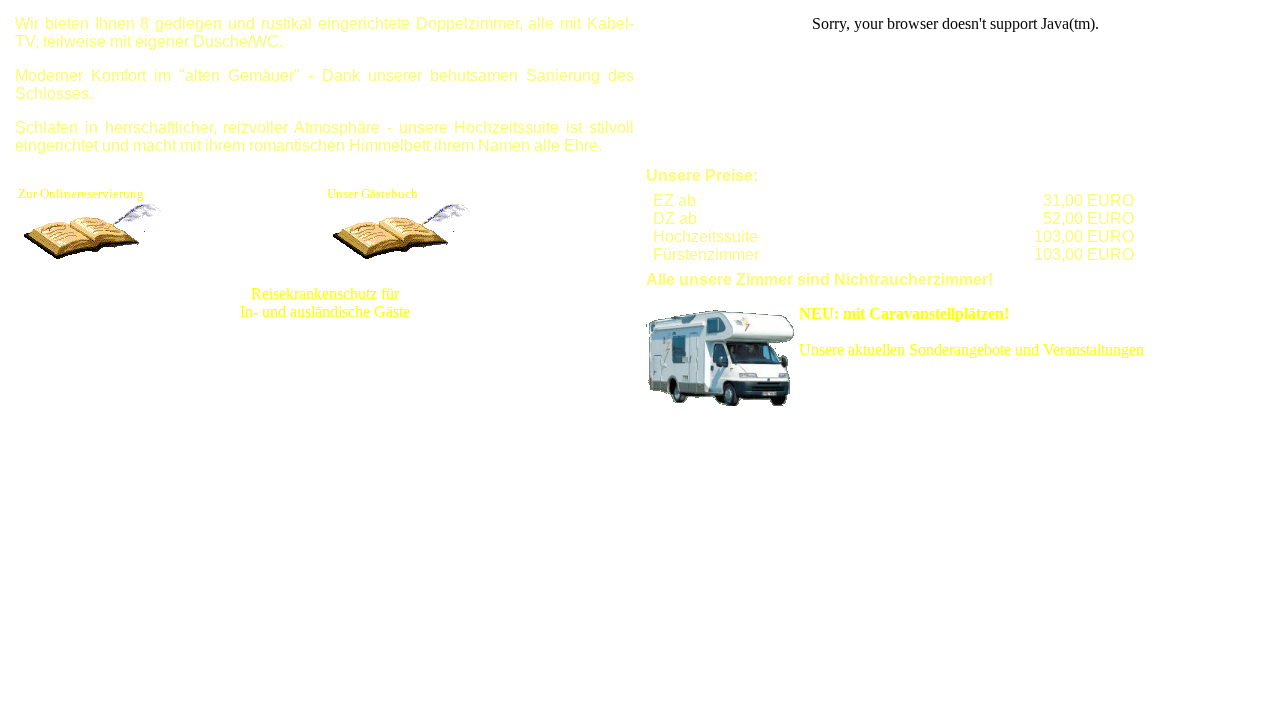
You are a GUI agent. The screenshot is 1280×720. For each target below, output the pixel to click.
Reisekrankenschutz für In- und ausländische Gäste (325, 302)
